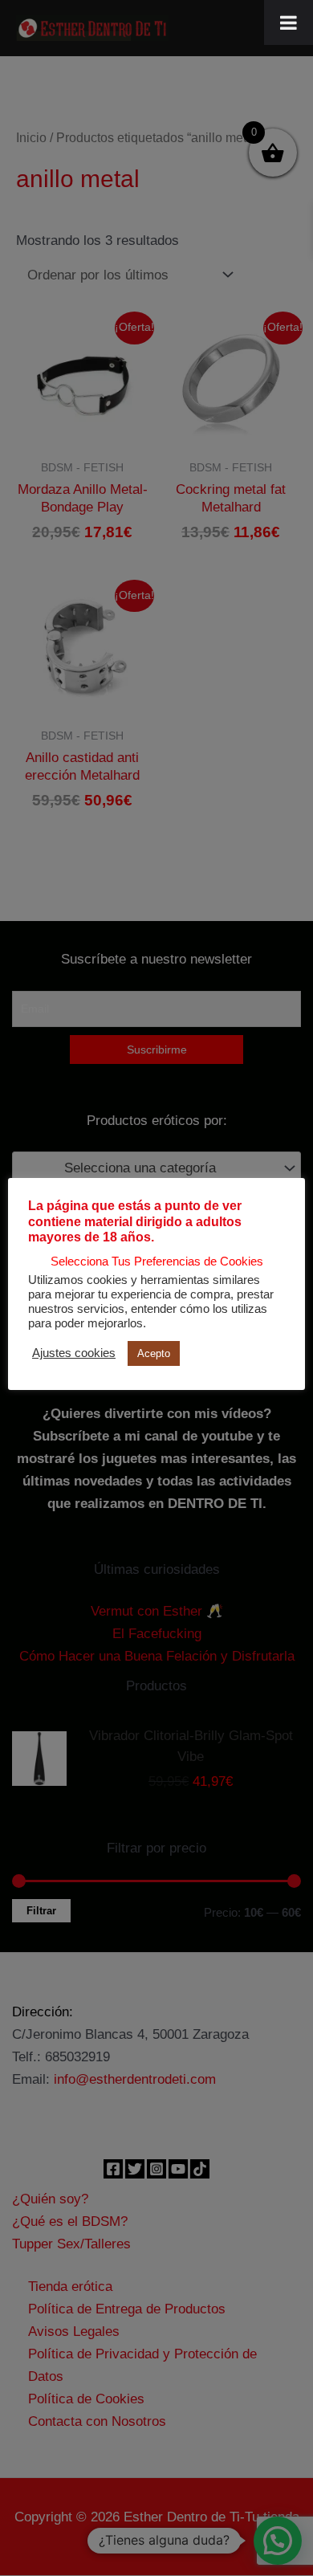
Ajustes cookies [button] (74, 1353)
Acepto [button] (154, 1353)
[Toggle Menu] (289, 22)
